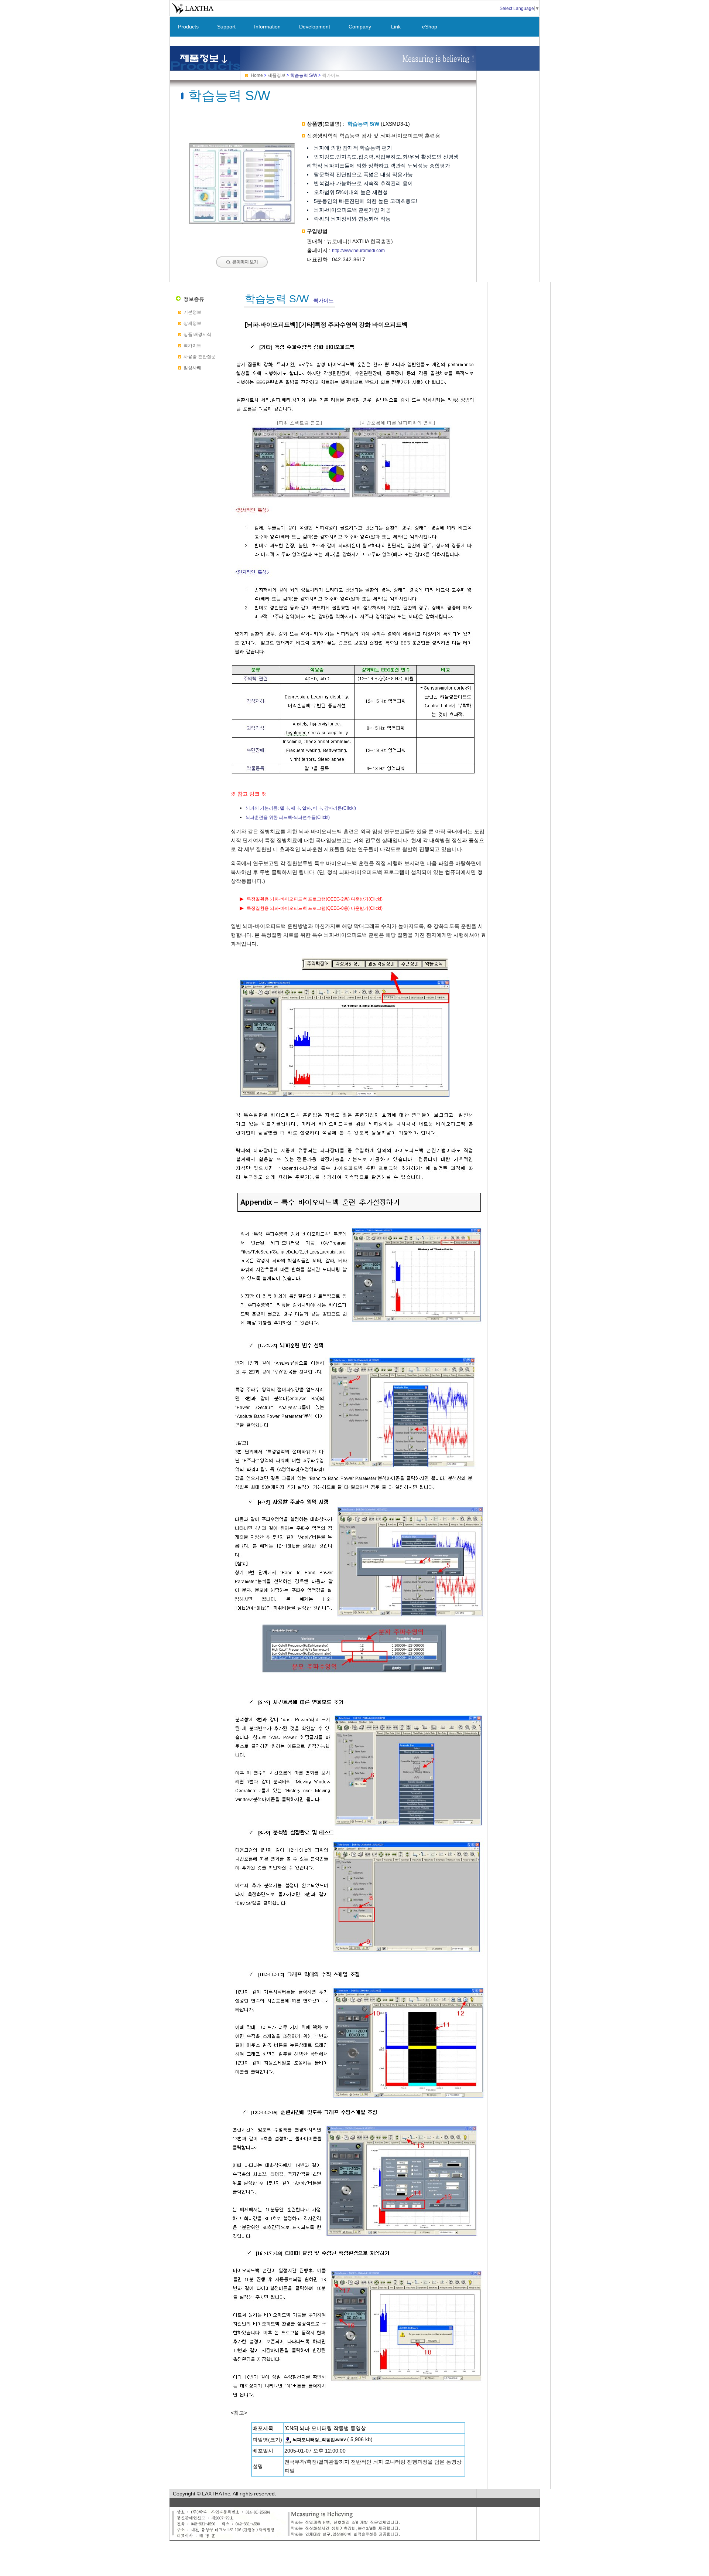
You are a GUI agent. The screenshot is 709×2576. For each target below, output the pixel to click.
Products (188, 27)
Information (267, 27)
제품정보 (277, 75)
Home (257, 75)
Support (226, 27)
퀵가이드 (192, 346)
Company (360, 27)
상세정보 (192, 323)
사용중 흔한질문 (200, 357)
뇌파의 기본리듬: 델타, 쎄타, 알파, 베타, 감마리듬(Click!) (301, 808)
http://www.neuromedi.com (358, 251)
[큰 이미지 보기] (242, 232)
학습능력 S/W (304, 75)
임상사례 (192, 368)
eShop (430, 27)
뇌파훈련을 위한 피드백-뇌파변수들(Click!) (288, 817)
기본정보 (192, 312)
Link (396, 27)
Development (315, 27)
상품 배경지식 (197, 334)
